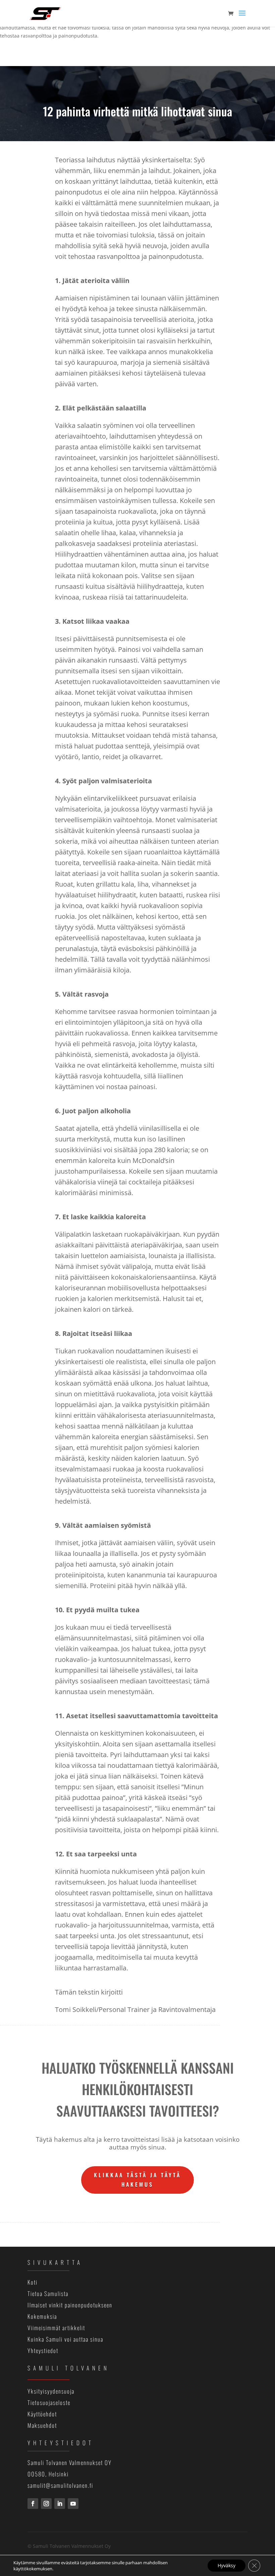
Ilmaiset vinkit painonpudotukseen (70, 2305)
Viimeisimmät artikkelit (56, 2328)
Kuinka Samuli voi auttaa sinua (65, 2339)
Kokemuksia (42, 2316)
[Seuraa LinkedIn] (60, 2504)
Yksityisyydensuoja (51, 2391)
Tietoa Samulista (48, 2293)
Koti (33, 2282)
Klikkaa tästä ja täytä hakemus (137, 2179)
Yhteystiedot (43, 2350)
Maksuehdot (42, 2425)
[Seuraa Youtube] (73, 2504)
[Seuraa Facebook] (33, 2504)
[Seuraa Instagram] (46, 2504)
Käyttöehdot (42, 2414)
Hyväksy (227, 2565)
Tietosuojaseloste (49, 2402)
